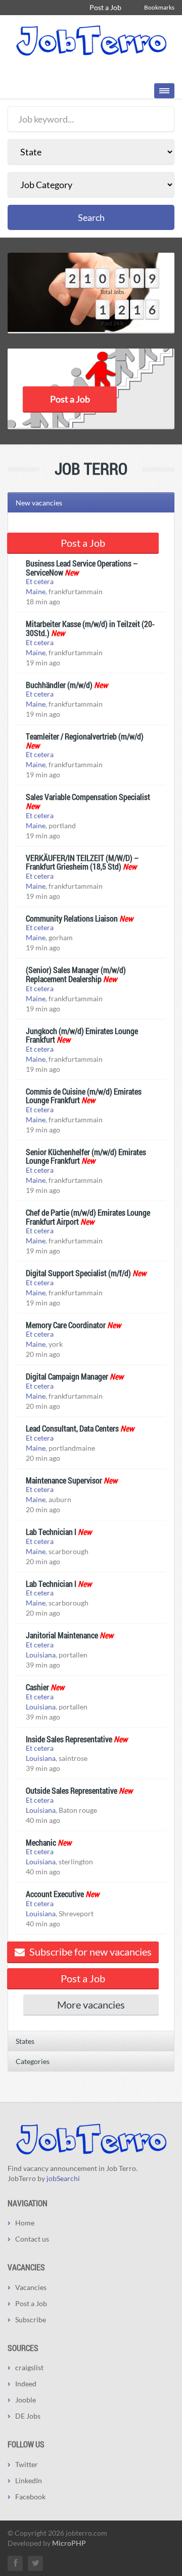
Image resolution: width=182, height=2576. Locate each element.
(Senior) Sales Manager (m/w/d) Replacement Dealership (76, 974)
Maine (36, 591)
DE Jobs (28, 2416)
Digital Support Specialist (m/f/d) (78, 1273)
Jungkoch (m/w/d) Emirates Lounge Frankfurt (82, 1035)
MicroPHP (69, 2543)
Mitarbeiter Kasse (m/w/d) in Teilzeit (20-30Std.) (90, 628)
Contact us (32, 2239)
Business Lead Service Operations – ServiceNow (82, 568)
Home (25, 2223)
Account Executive (55, 1894)
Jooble (26, 2400)
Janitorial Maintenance (62, 1635)
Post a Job (105, 7)
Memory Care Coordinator (66, 1325)
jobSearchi (63, 2178)
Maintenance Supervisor (64, 1480)
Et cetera (40, 581)
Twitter (27, 2464)
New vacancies (39, 503)
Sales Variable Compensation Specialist (88, 797)
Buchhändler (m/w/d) (59, 685)
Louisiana (41, 1655)
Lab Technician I (51, 1532)
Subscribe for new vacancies (89, 1952)
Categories (33, 2061)
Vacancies (31, 2287)
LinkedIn (29, 2480)
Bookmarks (159, 7)
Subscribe (31, 2320)
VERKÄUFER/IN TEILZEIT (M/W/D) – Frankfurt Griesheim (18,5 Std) (82, 862)
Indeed (26, 2384)
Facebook (30, 2497)
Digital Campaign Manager (67, 1376)
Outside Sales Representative (72, 1790)
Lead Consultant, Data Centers (72, 1428)
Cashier (37, 1687)
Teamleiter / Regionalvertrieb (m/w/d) (85, 736)
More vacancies (91, 2005)
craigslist (29, 2367)
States (25, 2041)
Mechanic (41, 1842)
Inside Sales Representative (69, 1739)
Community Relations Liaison (72, 918)
